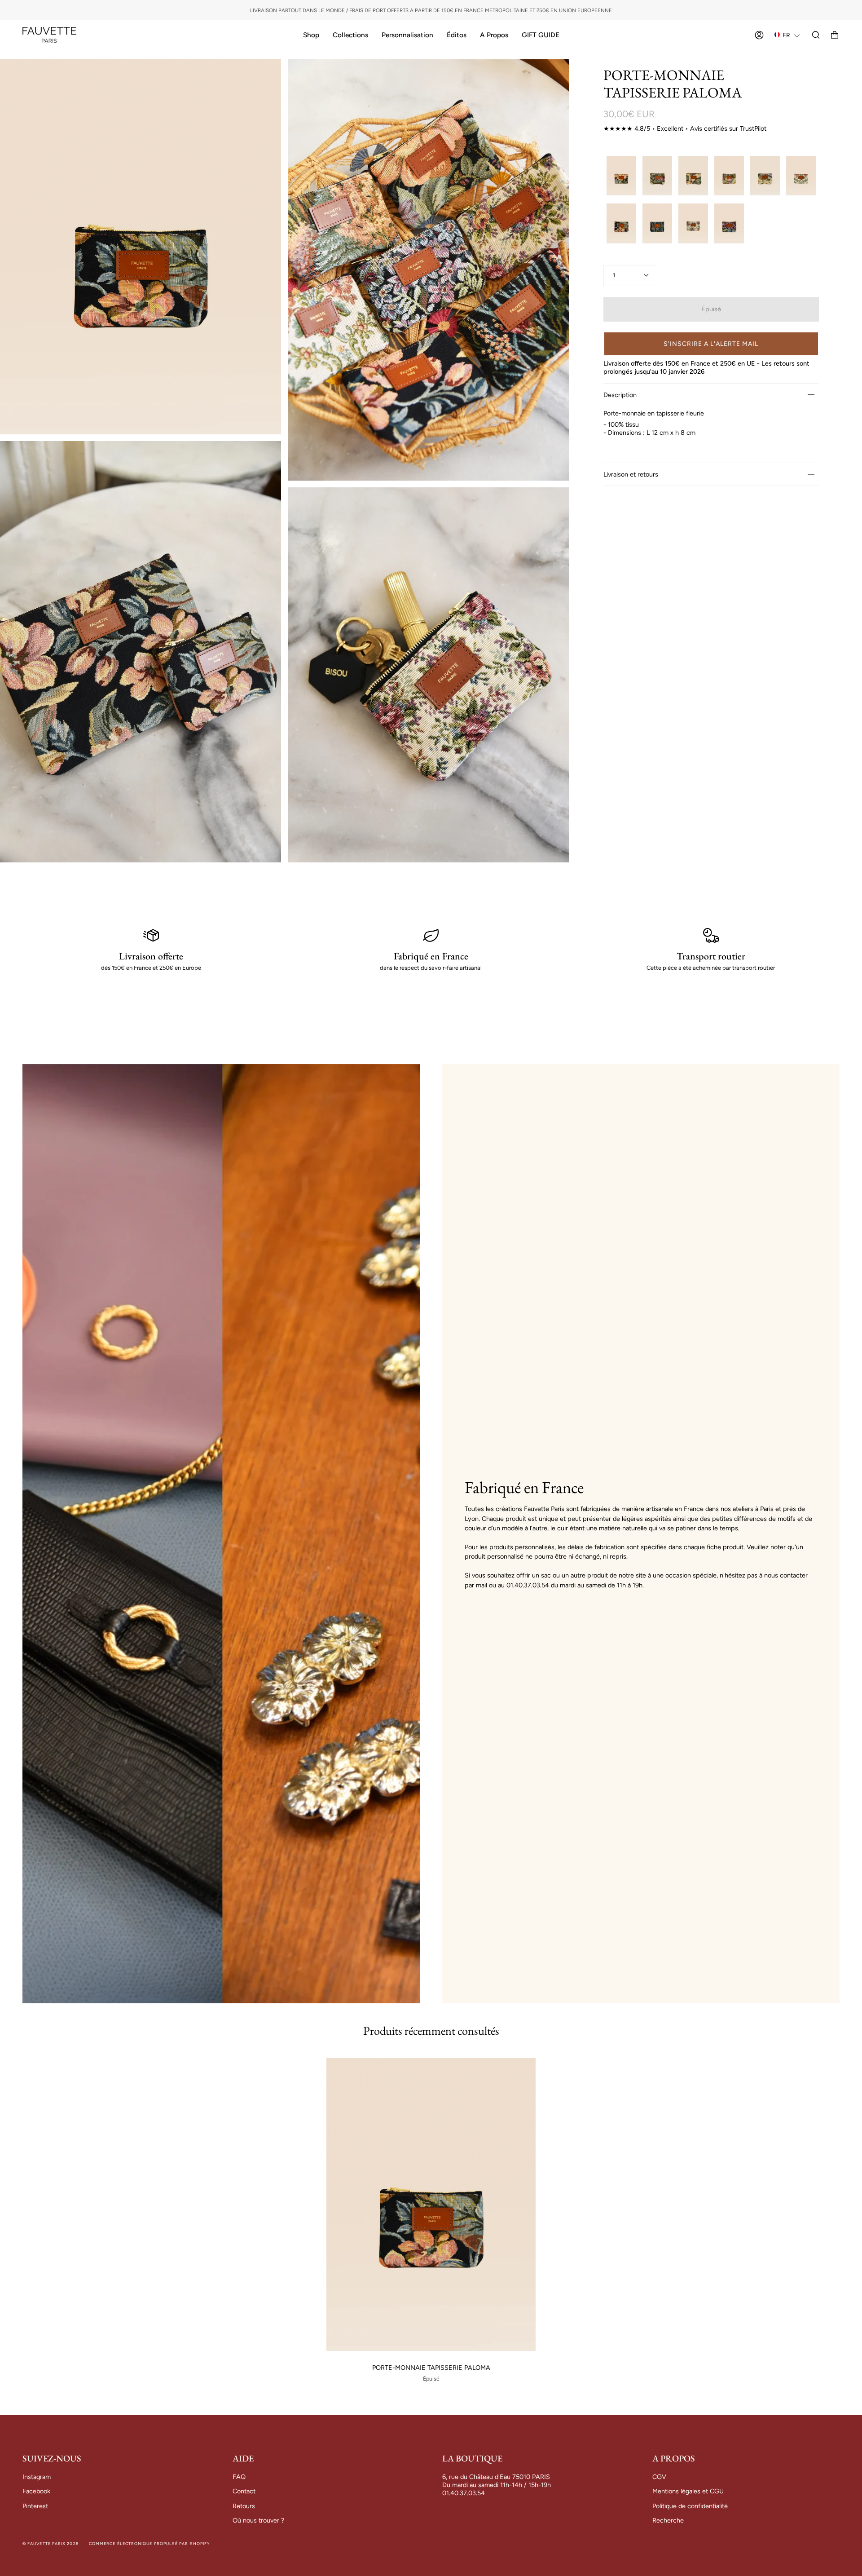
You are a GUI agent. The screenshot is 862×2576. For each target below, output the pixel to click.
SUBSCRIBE (526, 1390)
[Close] (611, 1161)
